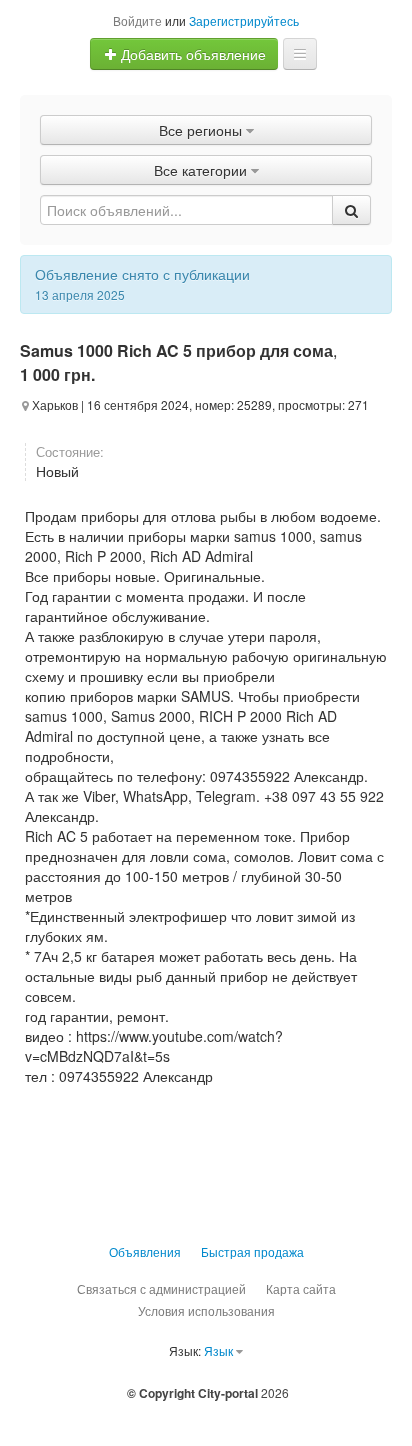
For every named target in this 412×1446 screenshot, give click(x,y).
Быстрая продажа (252, 1251)
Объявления (145, 1251)
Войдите (137, 20)
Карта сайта (301, 1288)
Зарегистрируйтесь (244, 20)
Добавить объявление (191, 54)
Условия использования (206, 1310)
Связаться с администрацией (161, 1288)
